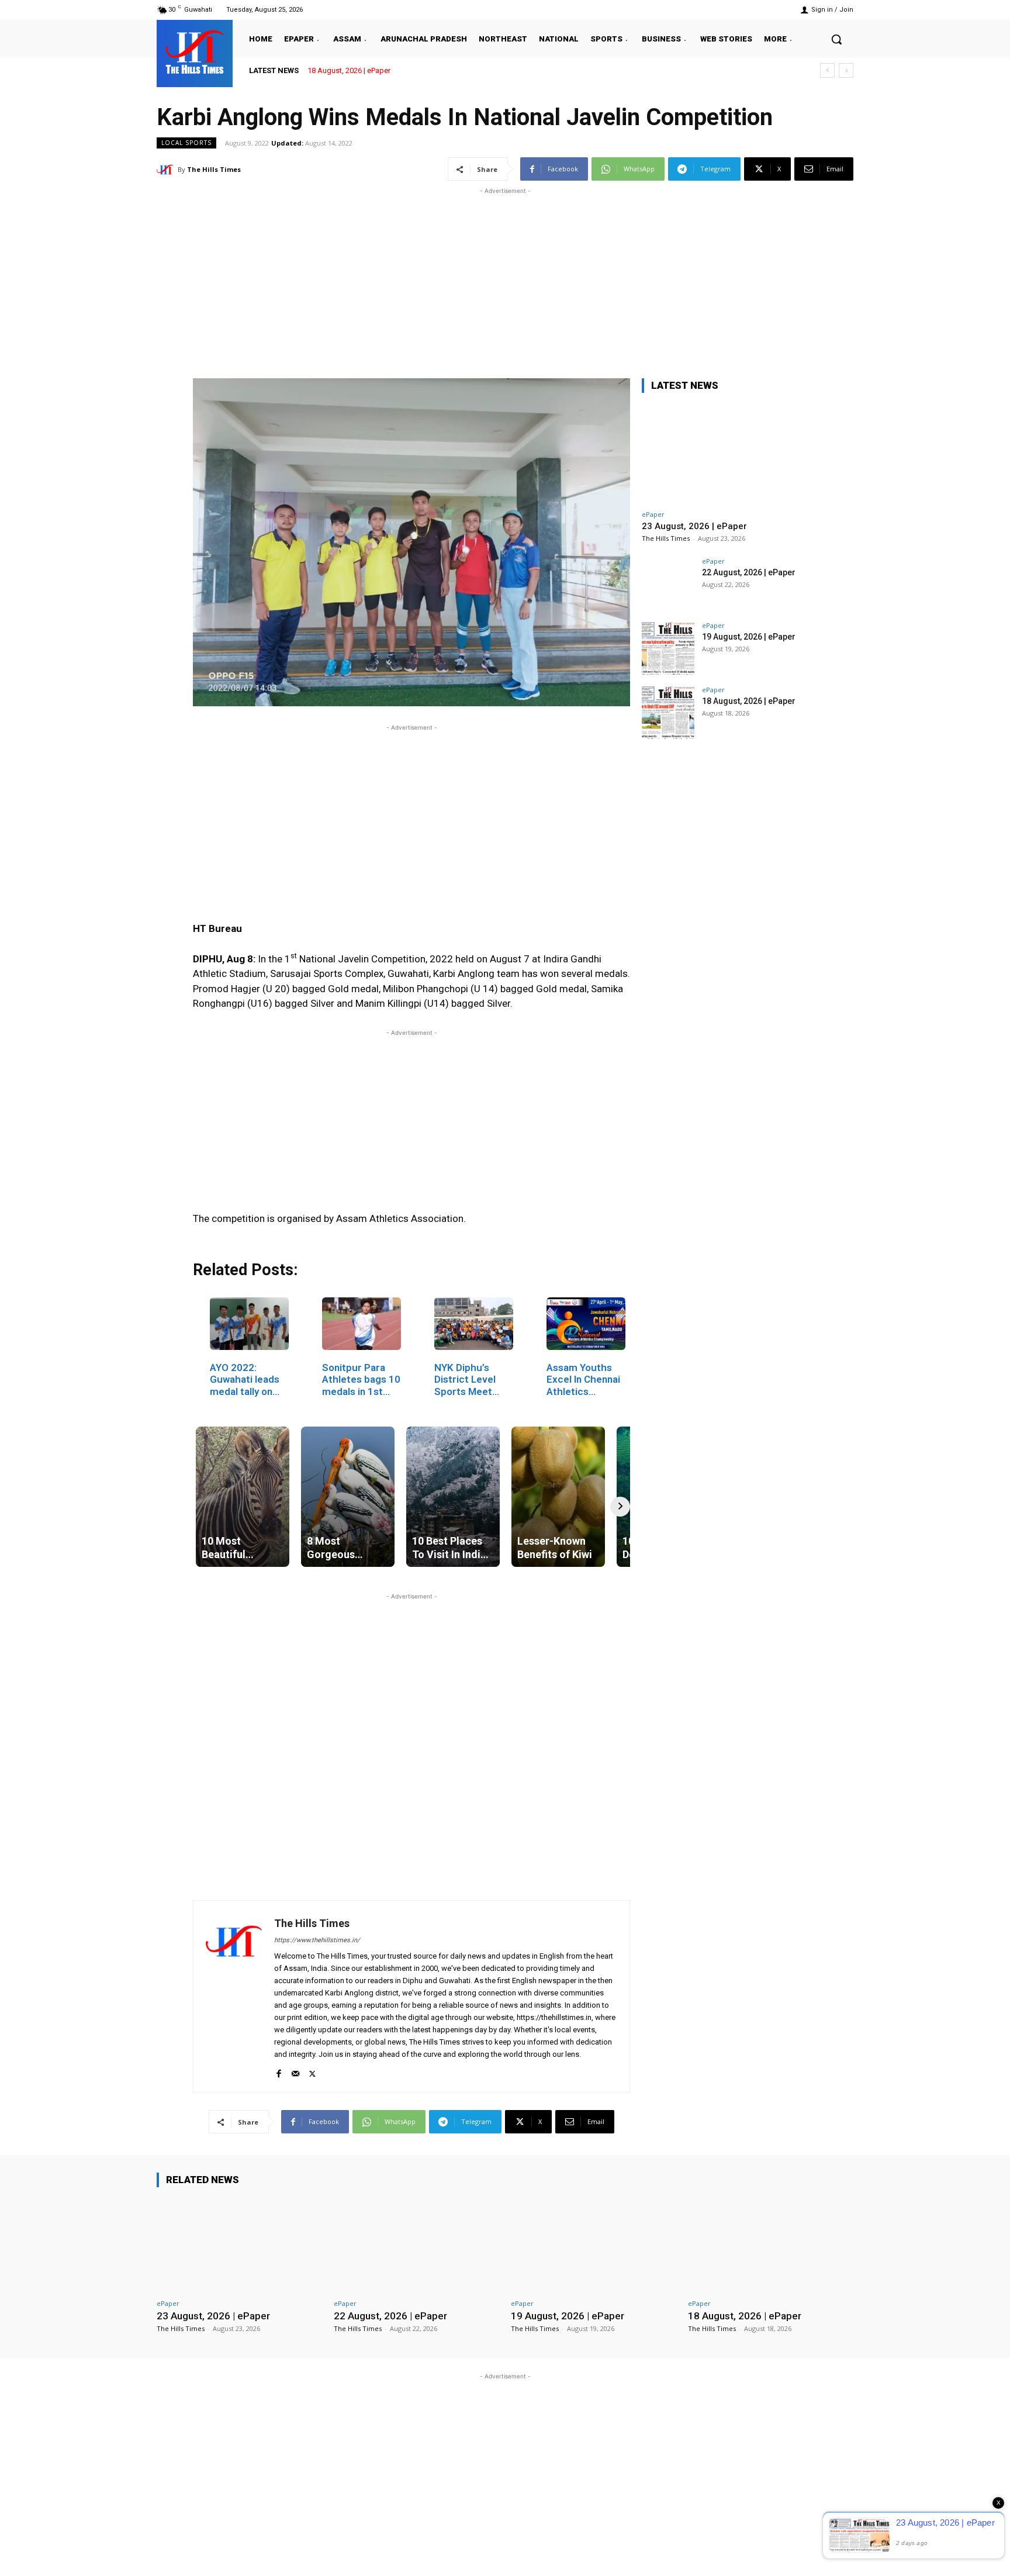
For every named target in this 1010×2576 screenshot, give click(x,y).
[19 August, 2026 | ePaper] (668, 648)
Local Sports (186, 143)
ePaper (653, 514)
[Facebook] (279, 2071)
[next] (846, 70)
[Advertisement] (505, 279)
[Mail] (295, 2071)
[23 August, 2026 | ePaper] (729, 453)
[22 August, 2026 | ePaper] (668, 584)
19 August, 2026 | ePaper (749, 637)
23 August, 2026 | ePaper (694, 526)
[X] (312, 2071)
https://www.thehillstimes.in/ (317, 1940)
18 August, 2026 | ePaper (749, 701)
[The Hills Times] (195, 52)
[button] (836, 39)
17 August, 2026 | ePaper (349, 70)
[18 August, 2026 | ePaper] (668, 713)
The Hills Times (214, 169)
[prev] (827, 70)
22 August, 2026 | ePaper (749, 572)
